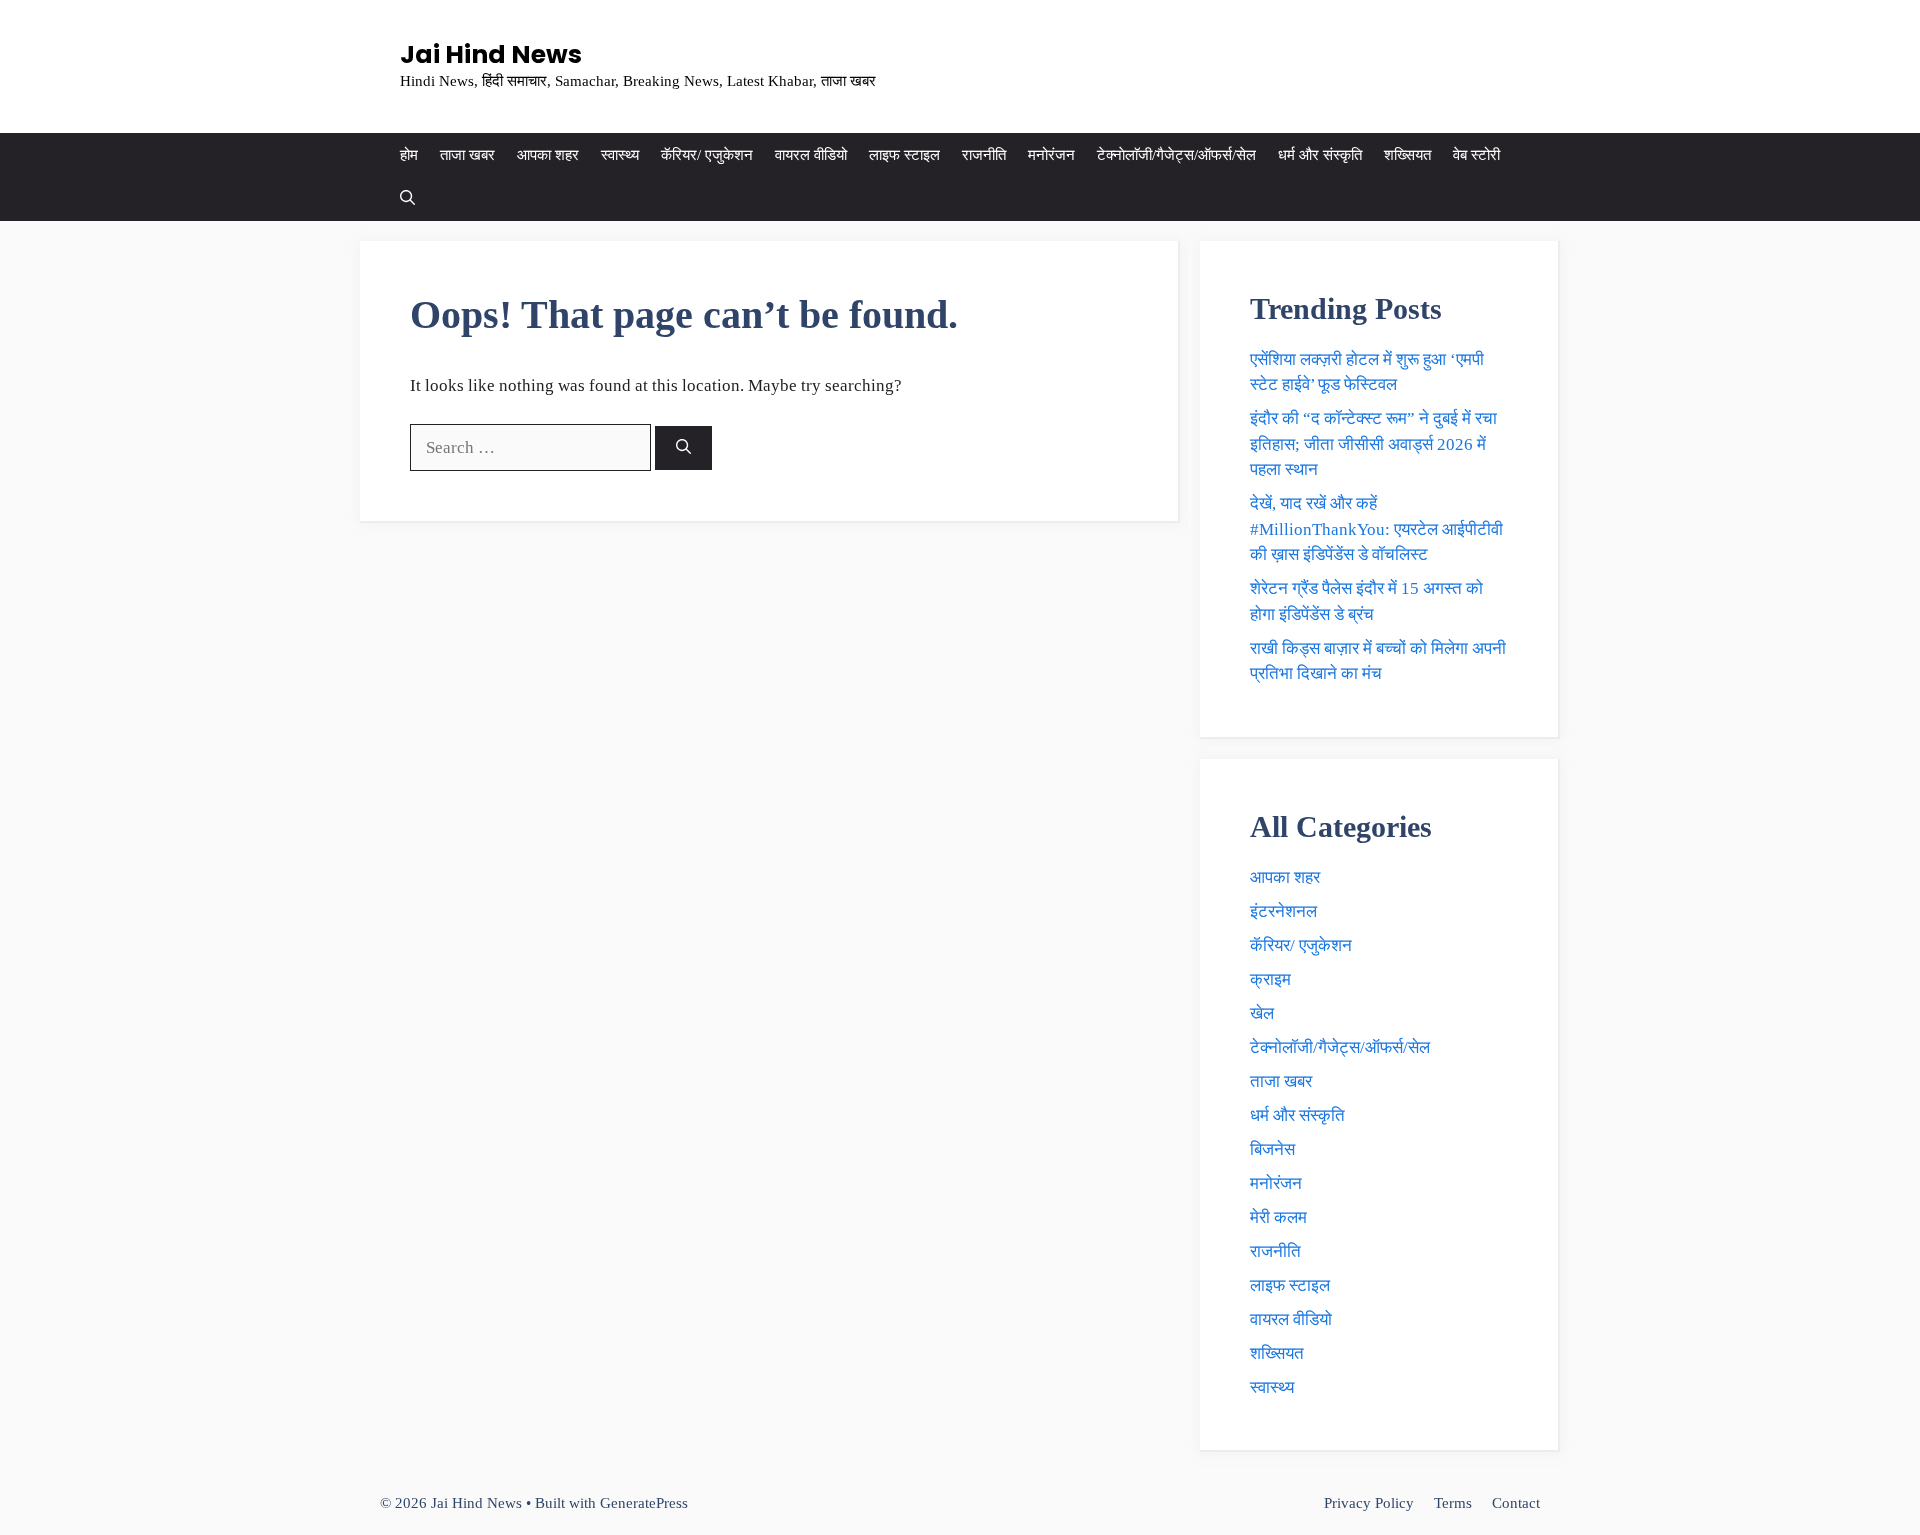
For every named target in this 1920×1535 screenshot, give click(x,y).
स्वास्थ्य (620, 155)
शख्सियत (1407, 155)
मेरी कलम (1278, 1217)
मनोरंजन (1051, 155)
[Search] (683, 448)
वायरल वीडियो (811, 155)
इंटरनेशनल (1283, 911)
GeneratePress (644, 1503)
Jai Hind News (491, 54)
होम (409, 155)
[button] (407, 199)
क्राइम (1270, 979)
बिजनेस (1272, 1149)
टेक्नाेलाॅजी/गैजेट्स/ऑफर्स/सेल (1176, 155)
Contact (1516, 1503)
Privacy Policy (1369, 1503)
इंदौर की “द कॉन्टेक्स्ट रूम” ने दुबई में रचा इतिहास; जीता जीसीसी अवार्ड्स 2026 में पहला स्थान (1373, 444)
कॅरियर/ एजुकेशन (707, 155)
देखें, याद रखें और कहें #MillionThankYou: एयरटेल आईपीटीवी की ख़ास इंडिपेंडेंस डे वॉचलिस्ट (1376, 529)
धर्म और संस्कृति (1320, 155)
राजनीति (984, 155)
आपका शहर (548, 155)
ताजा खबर (467, 155)
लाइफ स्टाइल (904, 155)
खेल (1262, 1013)
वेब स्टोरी (1476, 155)
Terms (1453, 1503)
